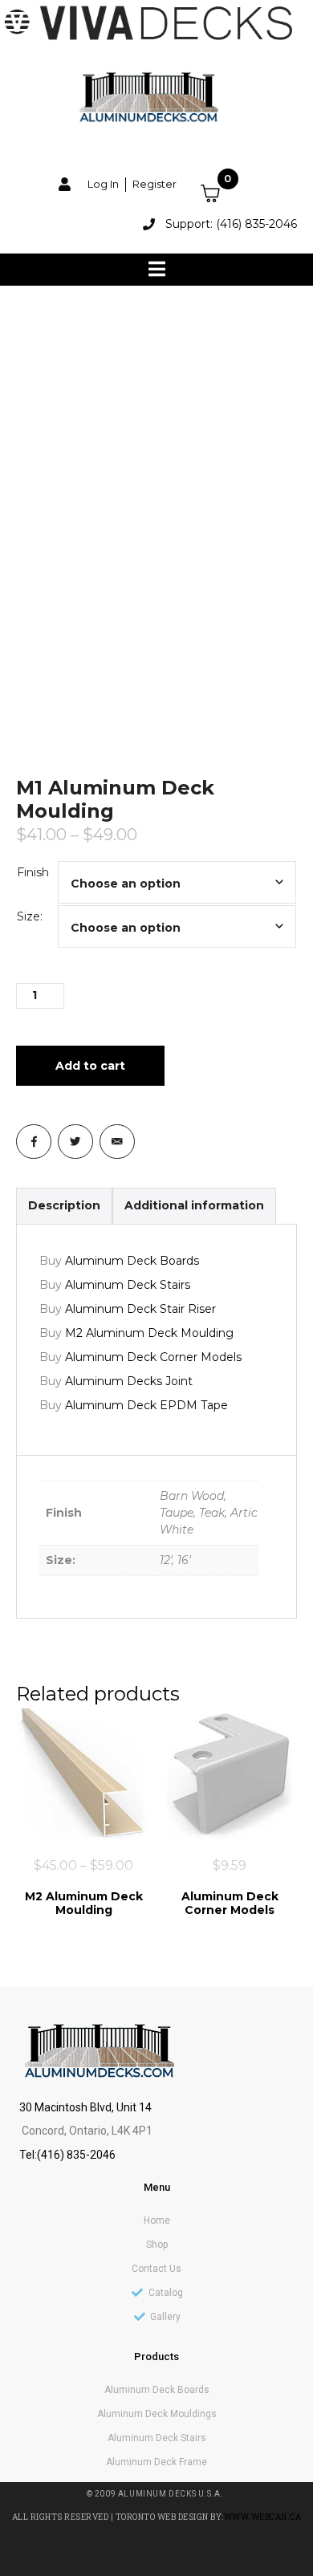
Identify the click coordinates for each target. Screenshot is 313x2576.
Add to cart (90, 1066)
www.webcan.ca (263, 2517)
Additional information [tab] (194, 1205)
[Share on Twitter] (75, 1142)
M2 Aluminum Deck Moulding (149, 1333)
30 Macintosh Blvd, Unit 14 (85, 2107)
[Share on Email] (117, 1142)
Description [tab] (64, 1205)
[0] (220, 193)
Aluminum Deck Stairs (128, 1285)
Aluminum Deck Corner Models (153, 1357)
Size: (30, 916)
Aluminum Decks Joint (129, 1381)
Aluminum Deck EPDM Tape (146, 1405)
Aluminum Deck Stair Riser (140, 1309)
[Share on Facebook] (34, 1142)
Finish (33, 872)
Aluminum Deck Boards (132, 1261)
